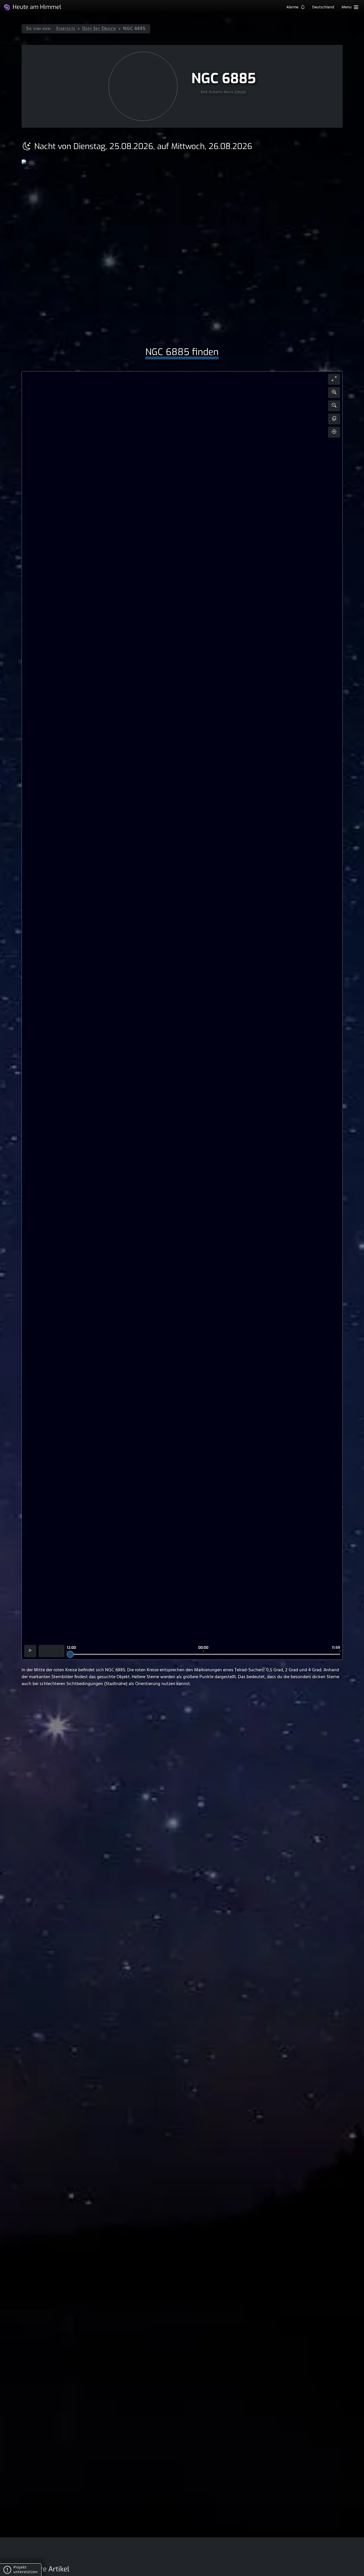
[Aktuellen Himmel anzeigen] (30, 1651)
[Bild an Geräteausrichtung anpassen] (334, 419)
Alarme (293, 7)
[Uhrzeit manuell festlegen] (52, 1651)
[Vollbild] (334, 379)
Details (241, 92)
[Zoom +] (334, 393)
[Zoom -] (334, 406)
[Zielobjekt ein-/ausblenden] (334, 432)
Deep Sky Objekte (99, 29)
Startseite (66, 29)
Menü (347, 7)
